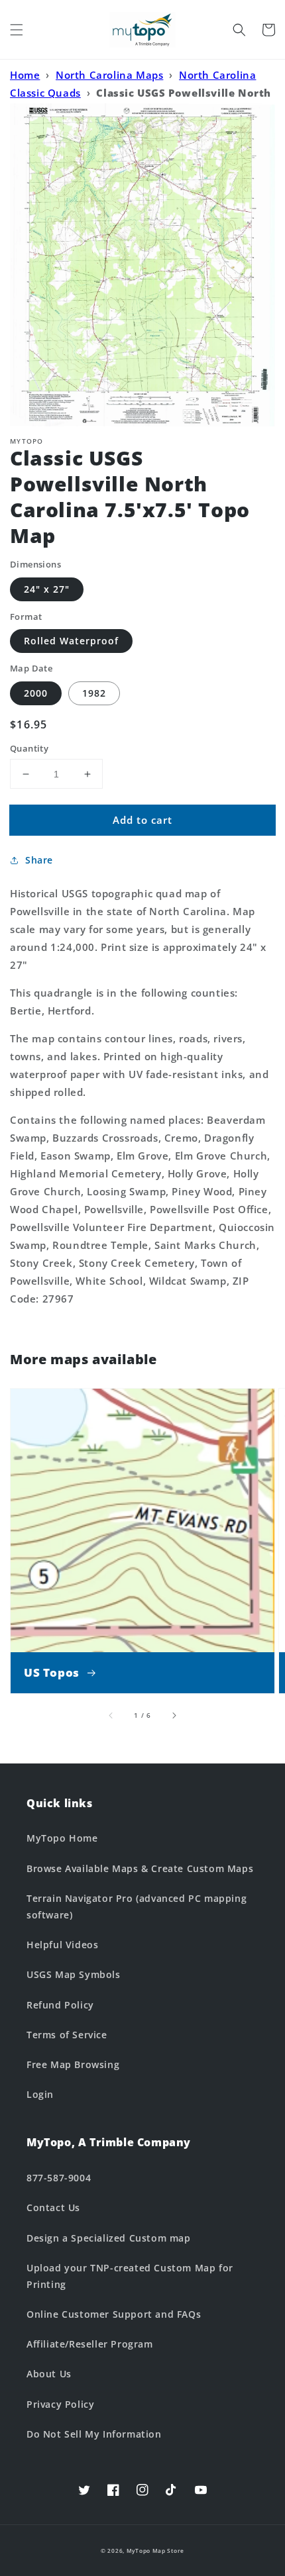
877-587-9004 (59, 2178)
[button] (17, 30)
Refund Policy (60, 2005)
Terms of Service (67, 2035)
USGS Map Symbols (74, 1974)
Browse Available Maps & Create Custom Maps (140, 1868)
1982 (94, 693)
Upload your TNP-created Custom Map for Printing (130, 2276)
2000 (36, 693)
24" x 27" (47, 589)
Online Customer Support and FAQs (114, 2314)
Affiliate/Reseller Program (90, 2344)
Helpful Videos (62, 1945)
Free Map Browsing (73, 2064)
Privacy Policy (60, 2404)
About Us (49, 2374)
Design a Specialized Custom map (109, 2238)
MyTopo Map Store (155, 2551)
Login (40, 2094)
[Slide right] (174, 1715)
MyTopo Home (62, 1838)
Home (25, 75)
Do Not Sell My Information (94, 2434)
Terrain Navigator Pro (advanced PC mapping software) (137, 1907)
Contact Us (53, 2207)
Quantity (29, 748)
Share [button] (39, 860)
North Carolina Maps (109, 75)
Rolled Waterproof (71, 641)
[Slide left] (111, 1715)
